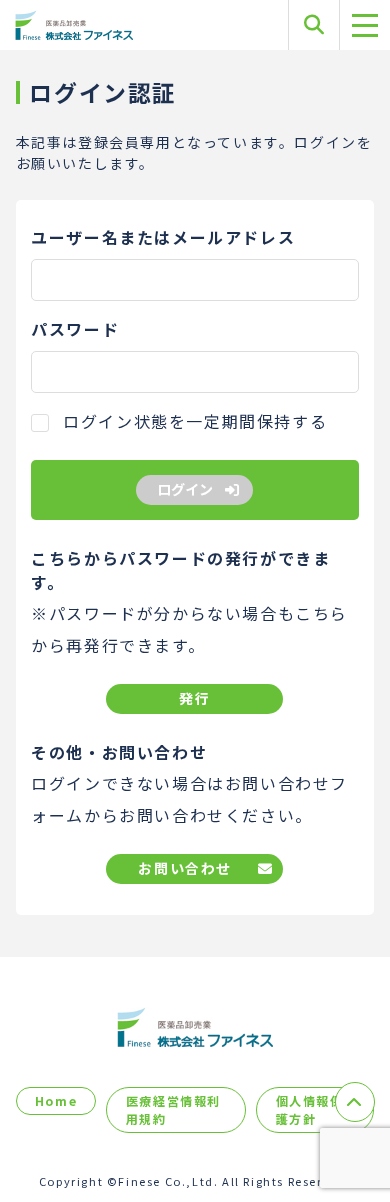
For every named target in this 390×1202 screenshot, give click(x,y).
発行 (194, 698)
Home (56, 1100)
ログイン (185, 489)
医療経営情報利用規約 (173, 1109)
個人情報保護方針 (310, 1109)
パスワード (75, 329)
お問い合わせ (185, 868)
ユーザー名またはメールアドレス (163, 237)
